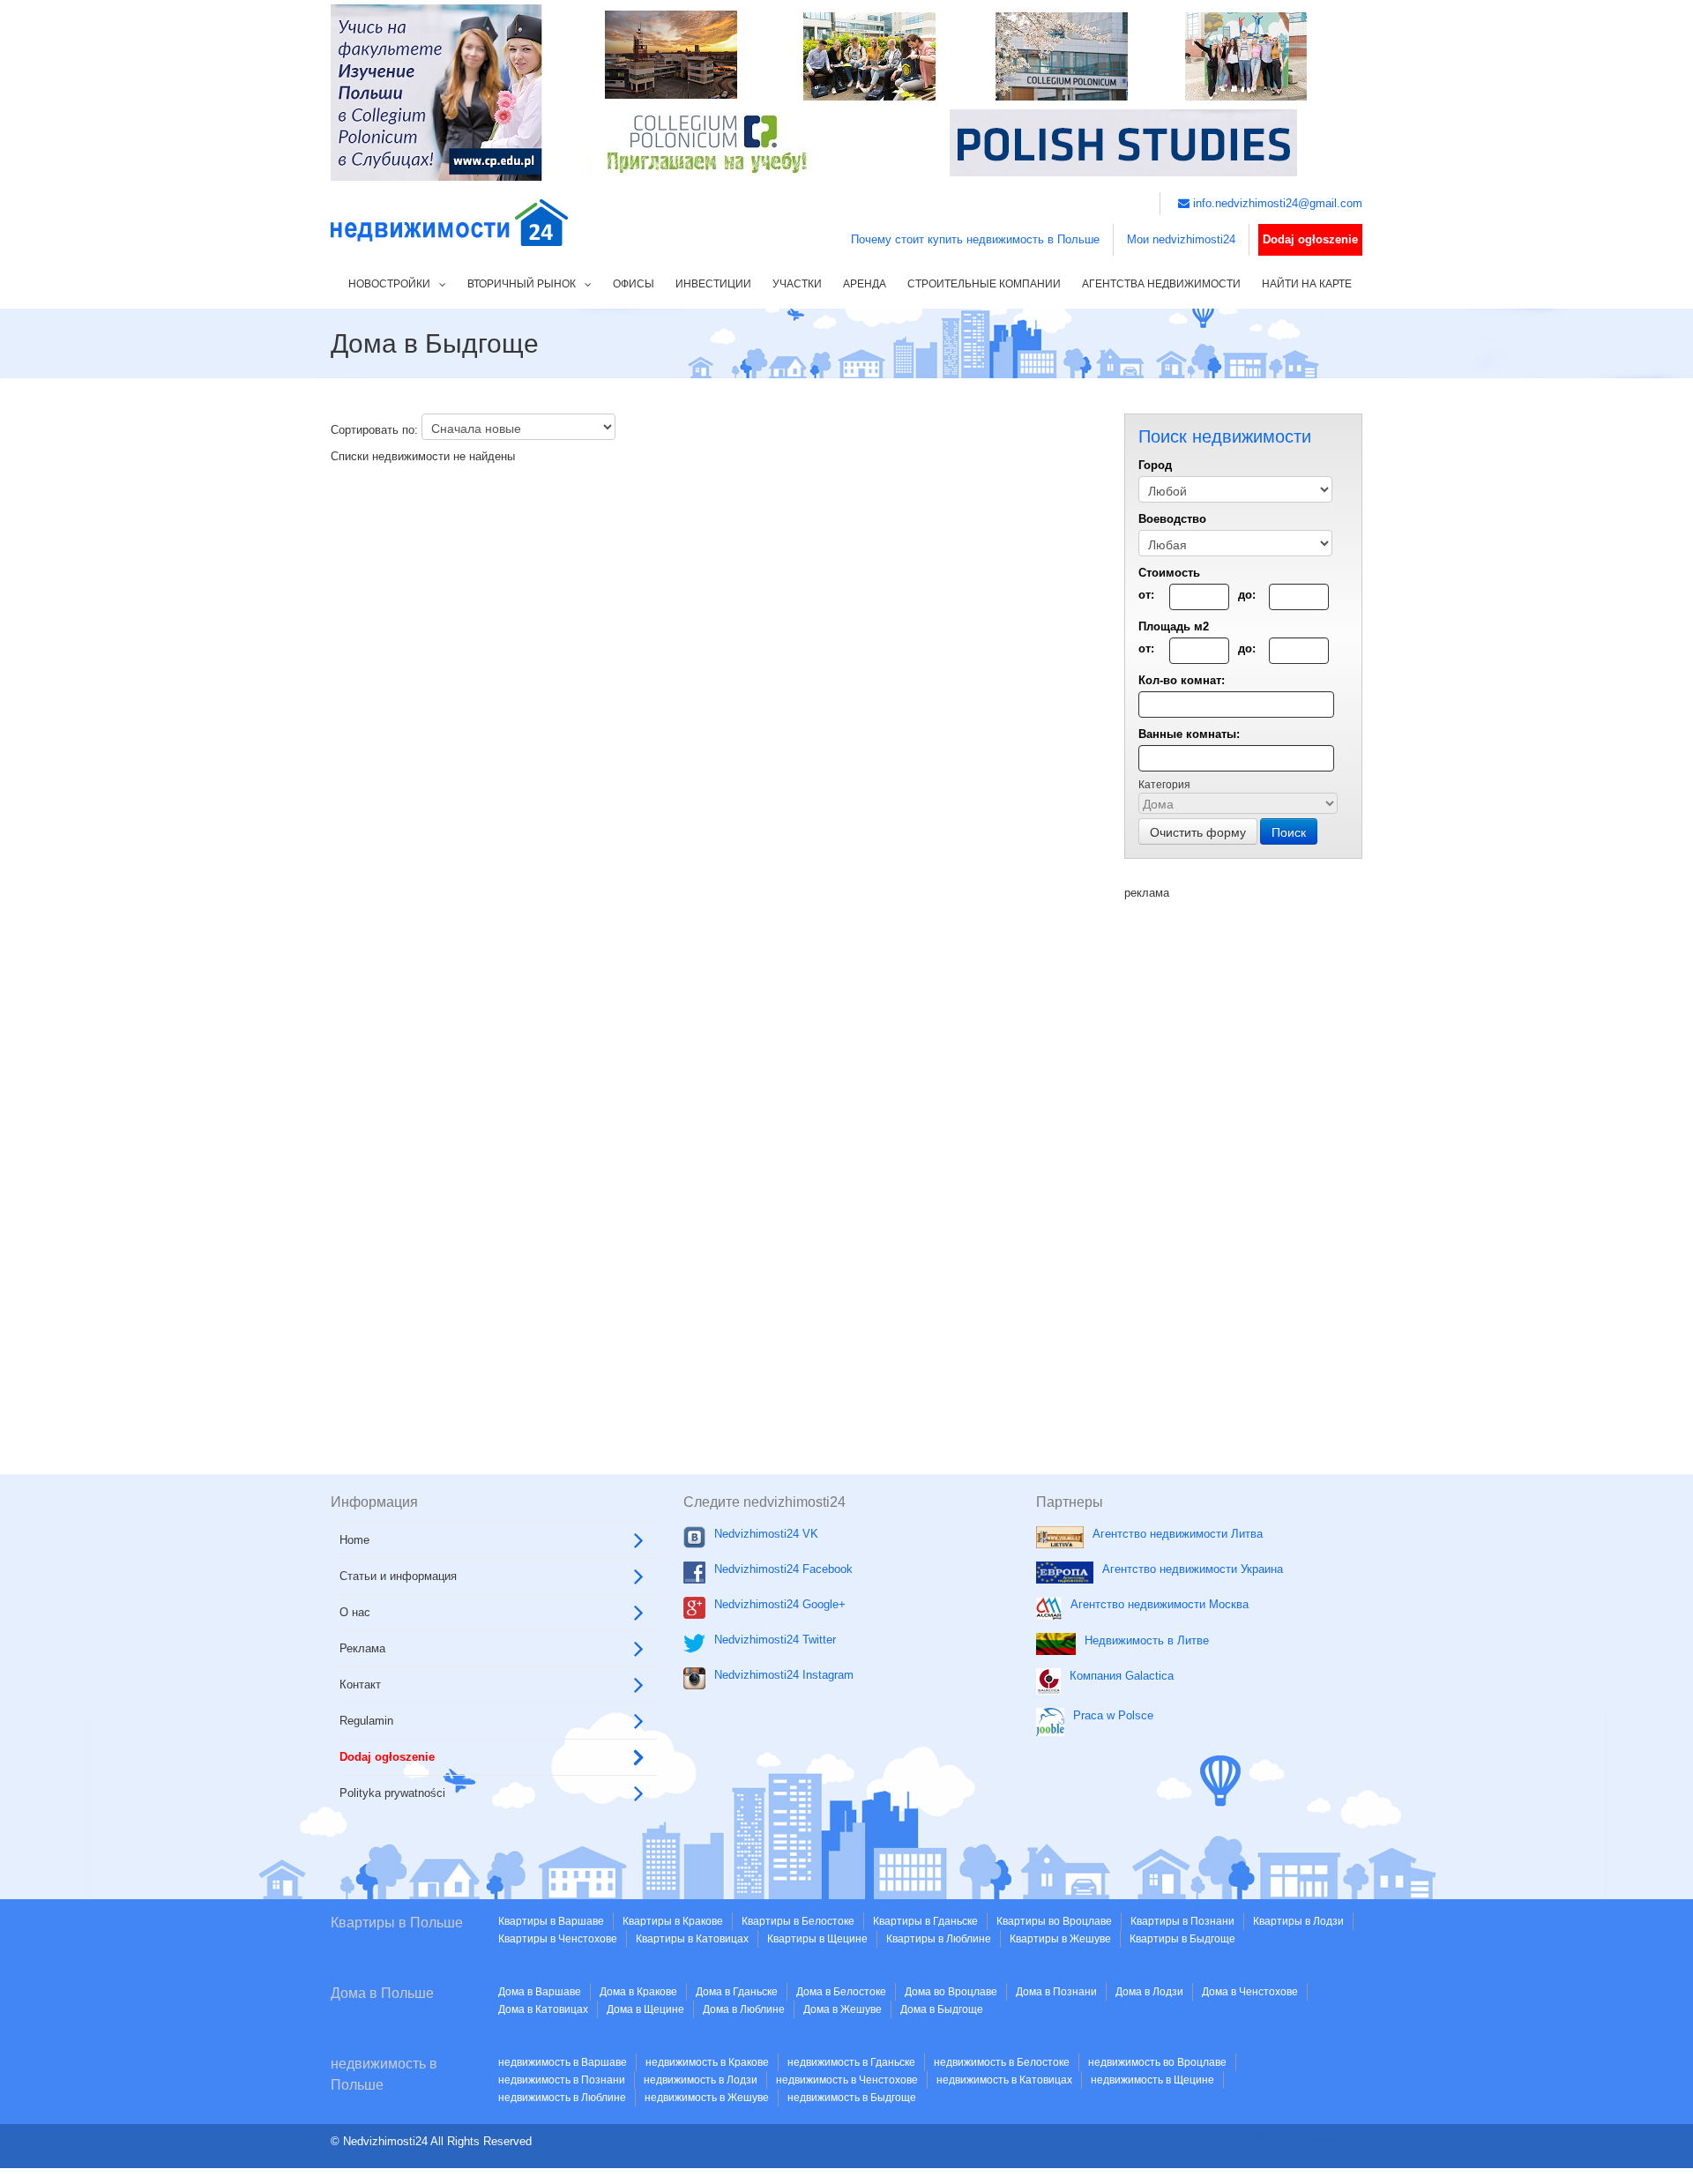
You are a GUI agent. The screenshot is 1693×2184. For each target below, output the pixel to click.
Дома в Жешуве (843, 2009)
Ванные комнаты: (1189, 734)
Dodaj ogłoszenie (1310, 239)
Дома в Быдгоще (942, 2009)
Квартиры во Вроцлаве (1054, 1921)
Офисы (634, 284)
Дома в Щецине (645, 2009)
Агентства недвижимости (1161, 284)
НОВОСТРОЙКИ (389, 284)
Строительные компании (984, 284)
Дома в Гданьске (737, 1992)
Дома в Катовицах (543, 2009)
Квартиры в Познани (1182, 1921)
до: (1247, 595)
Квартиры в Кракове (673, 1921)
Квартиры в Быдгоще (1182, 1939)
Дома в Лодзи (1149, 1992)
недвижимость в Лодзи (701, 2080)
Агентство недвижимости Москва (1160, 1604)
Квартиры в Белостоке (798, 1921)
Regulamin (366, 1721)
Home (354, 1540)
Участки (797, 284)
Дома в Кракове (638, 1992)
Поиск (1289, 831)
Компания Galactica (1122, 1676)
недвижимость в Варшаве (563, 2062)
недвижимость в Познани (562, 2080)
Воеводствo (1172, 519)
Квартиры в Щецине (817, 1939)
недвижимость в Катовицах (1004, 2080)
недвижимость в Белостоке (1002, 2062)
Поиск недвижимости (1306, 2137)
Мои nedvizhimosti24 (1181, 239)
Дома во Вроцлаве (951, 1992)
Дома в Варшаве (540, 1992)
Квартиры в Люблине (939, 1939)
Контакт (360, 1685)
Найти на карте (1307, 284)
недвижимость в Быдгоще (852, 2098)
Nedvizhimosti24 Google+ (780, 1604)
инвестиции (713, 284)
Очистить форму (1198, 831)
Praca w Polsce (1113, 1715)
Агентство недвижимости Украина (1193, 1569)
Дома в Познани (1056, 1992)
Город (1155, 465)
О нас (355, 1612)
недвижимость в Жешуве (707, 2098)
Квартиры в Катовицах (692, 1939)
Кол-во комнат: (1182, 680)
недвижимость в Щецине (1152, 2080)
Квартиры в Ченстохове (558, 1939)
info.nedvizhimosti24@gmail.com (1276, 203)
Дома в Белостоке (841, 1992)
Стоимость (1169, 573)
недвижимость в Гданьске (851, 2062)
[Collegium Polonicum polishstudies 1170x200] (846, 91)
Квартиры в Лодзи (1298, 1921)
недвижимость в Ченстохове (847, 2080)
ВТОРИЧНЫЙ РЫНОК (522, 284)
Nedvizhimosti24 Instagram (784, 1675)
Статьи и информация (398, 1576)
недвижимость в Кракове (707, 2062)
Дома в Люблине (744, 2009)
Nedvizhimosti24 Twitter (775, 1640)
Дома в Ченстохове (1250, 1992)
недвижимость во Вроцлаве (1157, 2062)
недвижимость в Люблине (562, 2098)
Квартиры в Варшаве (551, 1921)
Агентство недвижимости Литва (1178, 1534)
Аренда (865, 284)
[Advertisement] (1243, 1166)
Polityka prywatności (392, 1793)
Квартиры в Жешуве (1060, 1939)
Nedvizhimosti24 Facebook (783, 1569)
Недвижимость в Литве (1147, 1640)
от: (1146, 595)
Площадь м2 (1174, 626)
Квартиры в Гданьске (925, 1921)
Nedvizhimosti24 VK (766, 1534)
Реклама (362, 1648)
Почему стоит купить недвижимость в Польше (975, 239)
